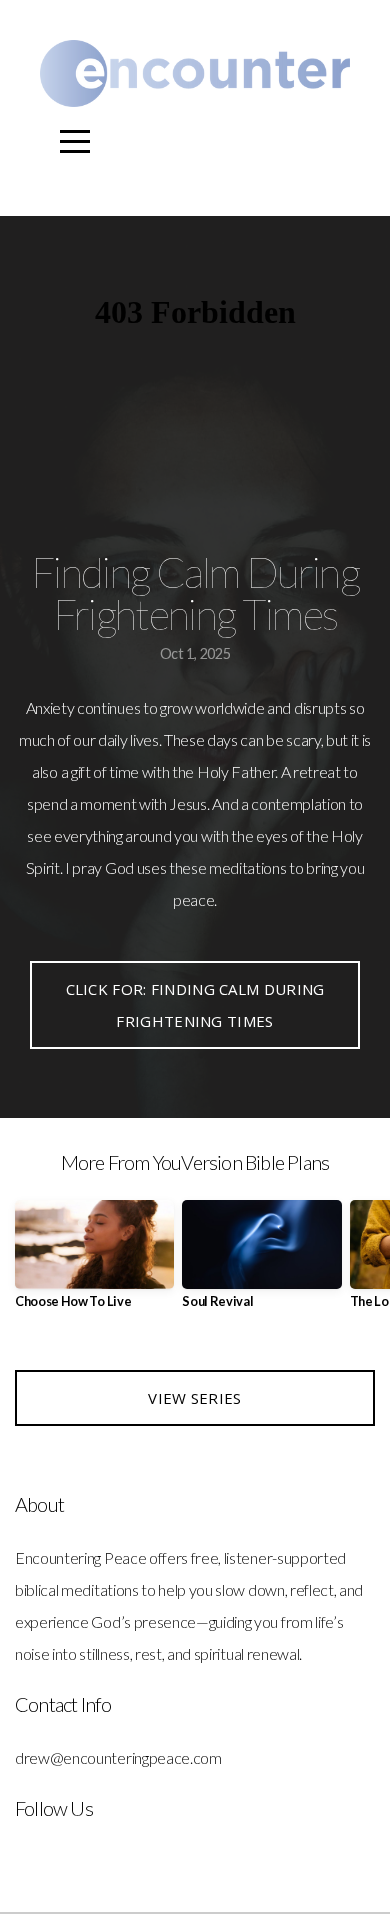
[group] (94, 1262)
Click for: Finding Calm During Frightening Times (195, 1005)
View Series (194, 1398)
